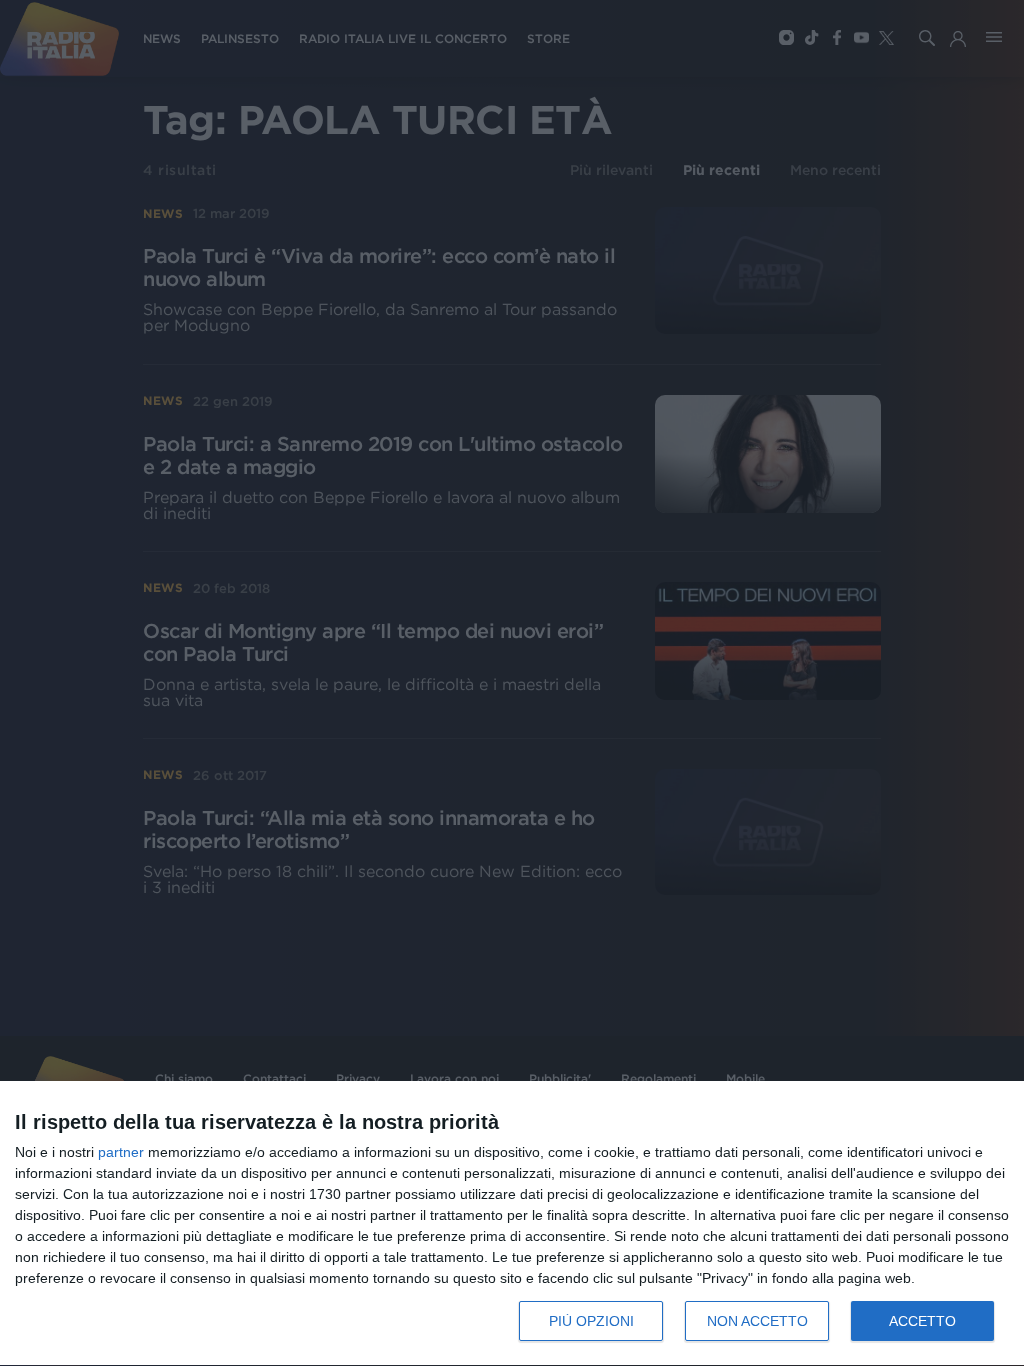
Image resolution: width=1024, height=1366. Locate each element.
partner (121, 1152)
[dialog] (512, 1224)
